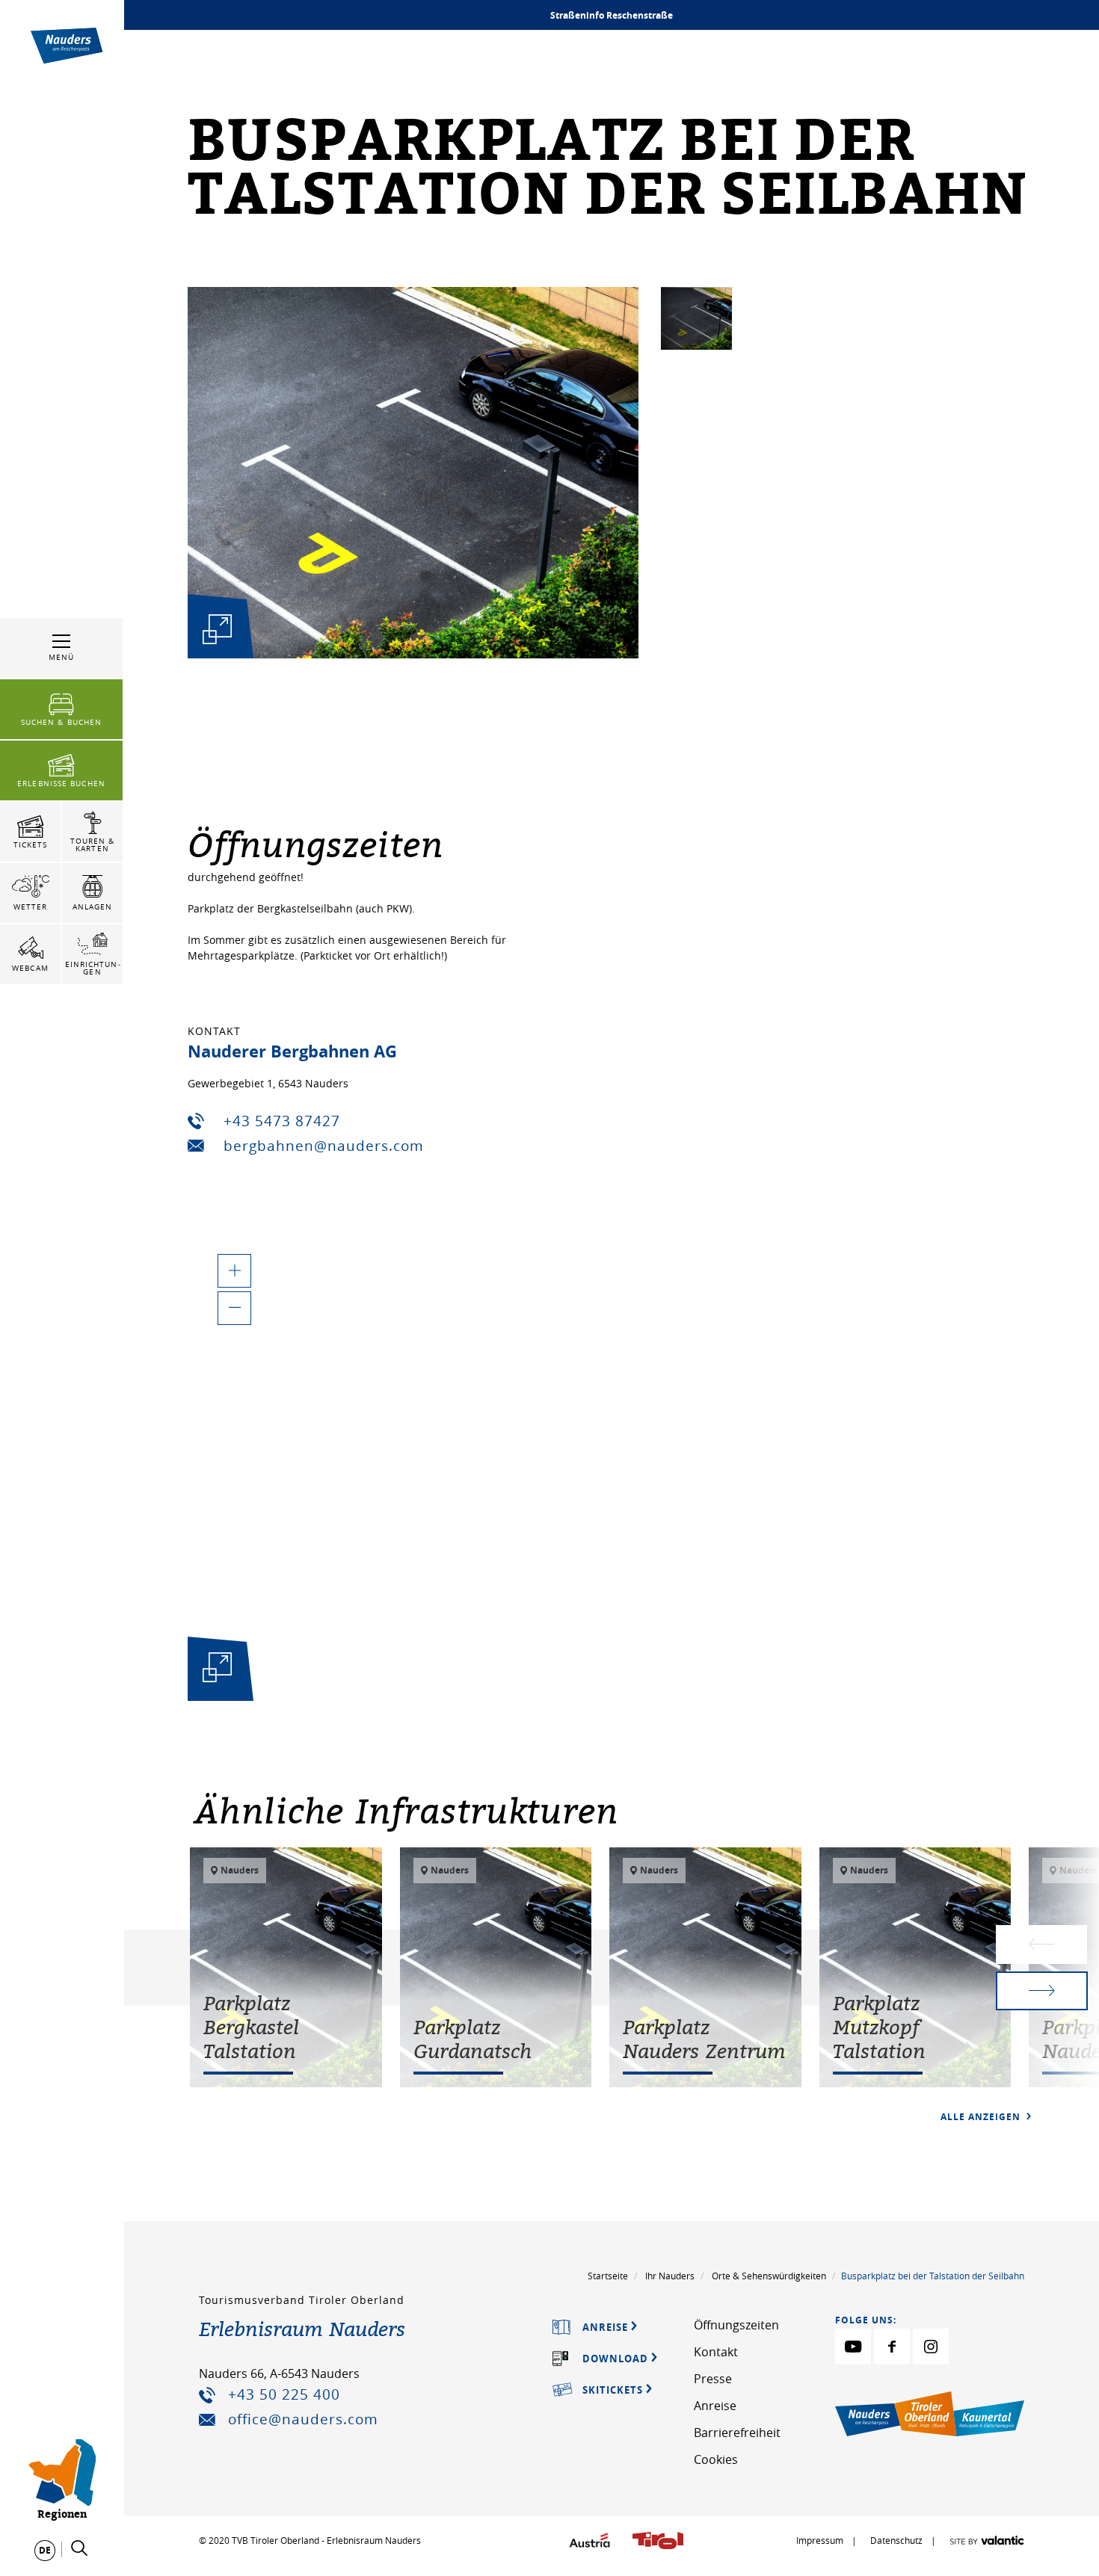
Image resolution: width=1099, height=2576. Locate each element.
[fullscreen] (217, 629)
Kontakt (716, 2352)
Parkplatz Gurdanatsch (472, 2039)
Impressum (820, 2540)
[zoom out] (234, 1308)
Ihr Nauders (670, 2276)
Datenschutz (898, 2540)
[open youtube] (853, 2347)
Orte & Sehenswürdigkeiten (769, 2276)
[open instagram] (931, 2347)
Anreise (715, 2406)
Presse (713, 2379)
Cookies (716, 2459)
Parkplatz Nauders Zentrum (704, 2039)
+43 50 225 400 (284, 2394)
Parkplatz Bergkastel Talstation (251, 2027)
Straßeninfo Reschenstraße (612, 15)
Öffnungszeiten (736, 2325)
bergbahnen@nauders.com (324, 1146)
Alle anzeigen (982, 2117)
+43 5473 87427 (282, 1121)
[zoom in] (234, 1271)
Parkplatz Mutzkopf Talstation (879, 2027)
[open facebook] (892, 2347)
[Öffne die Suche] (79, 2548)
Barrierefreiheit (737, 2433)
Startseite (608, 2276)
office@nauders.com (303, 2419)
